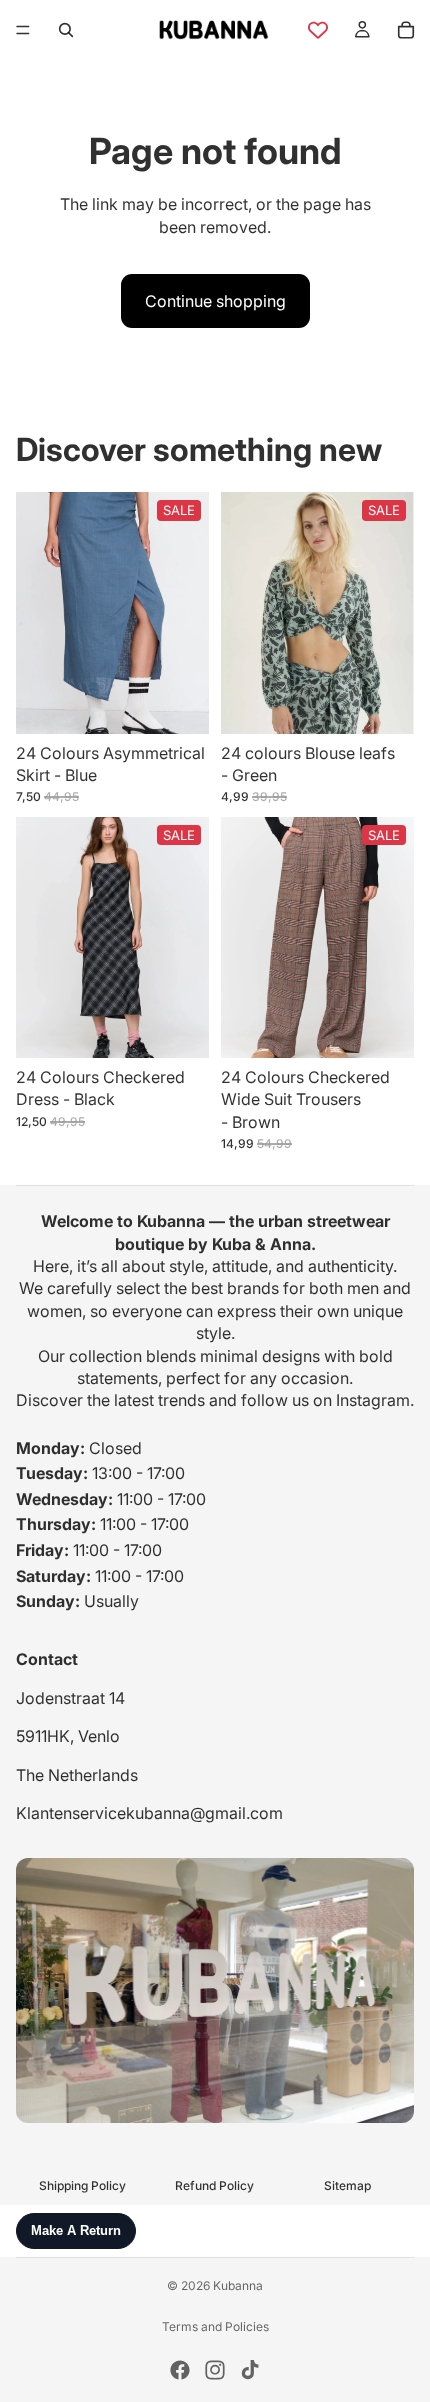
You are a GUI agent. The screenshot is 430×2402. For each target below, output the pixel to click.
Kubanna (238, 2285)
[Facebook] (180, 2370)
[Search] (66, 30)
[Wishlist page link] (318, 30)
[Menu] (23, 30)
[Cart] (406, 30)
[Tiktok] (250, 2370)
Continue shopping (215, 301)
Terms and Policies (215, 2326)
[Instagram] (215, 2370)
